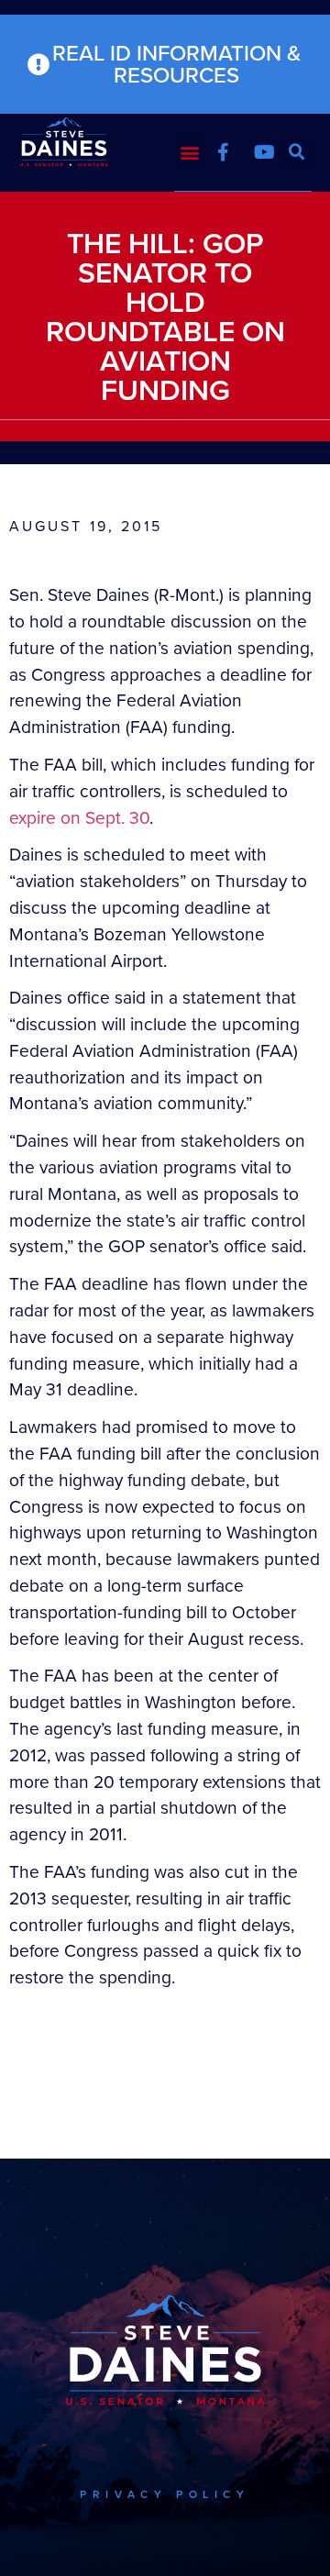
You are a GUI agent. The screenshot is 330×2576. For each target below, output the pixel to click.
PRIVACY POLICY (165, 2494)
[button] (189, 152)
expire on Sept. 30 (79, 818)
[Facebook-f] (223, 152)
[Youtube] (264, 152)
